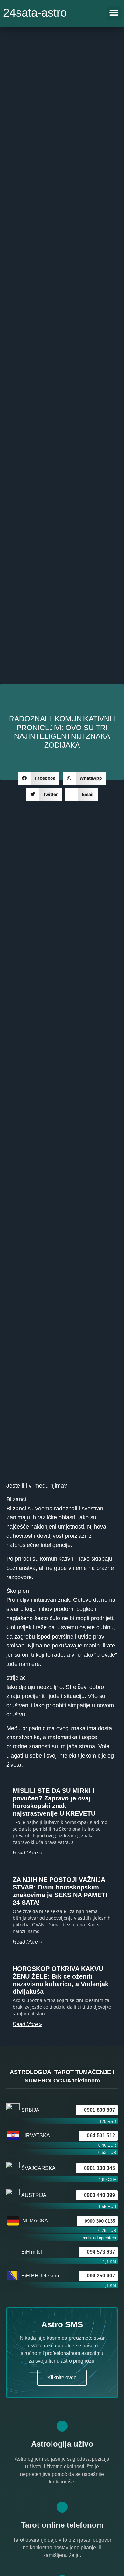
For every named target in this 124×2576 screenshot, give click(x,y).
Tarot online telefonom (62, 2525)
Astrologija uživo (62, 2444)
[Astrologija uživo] (62, 2426)
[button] (114, 13)
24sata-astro (35, 13)
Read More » (27, 1853)
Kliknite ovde (62, 2377)
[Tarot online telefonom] (62, 2507)
